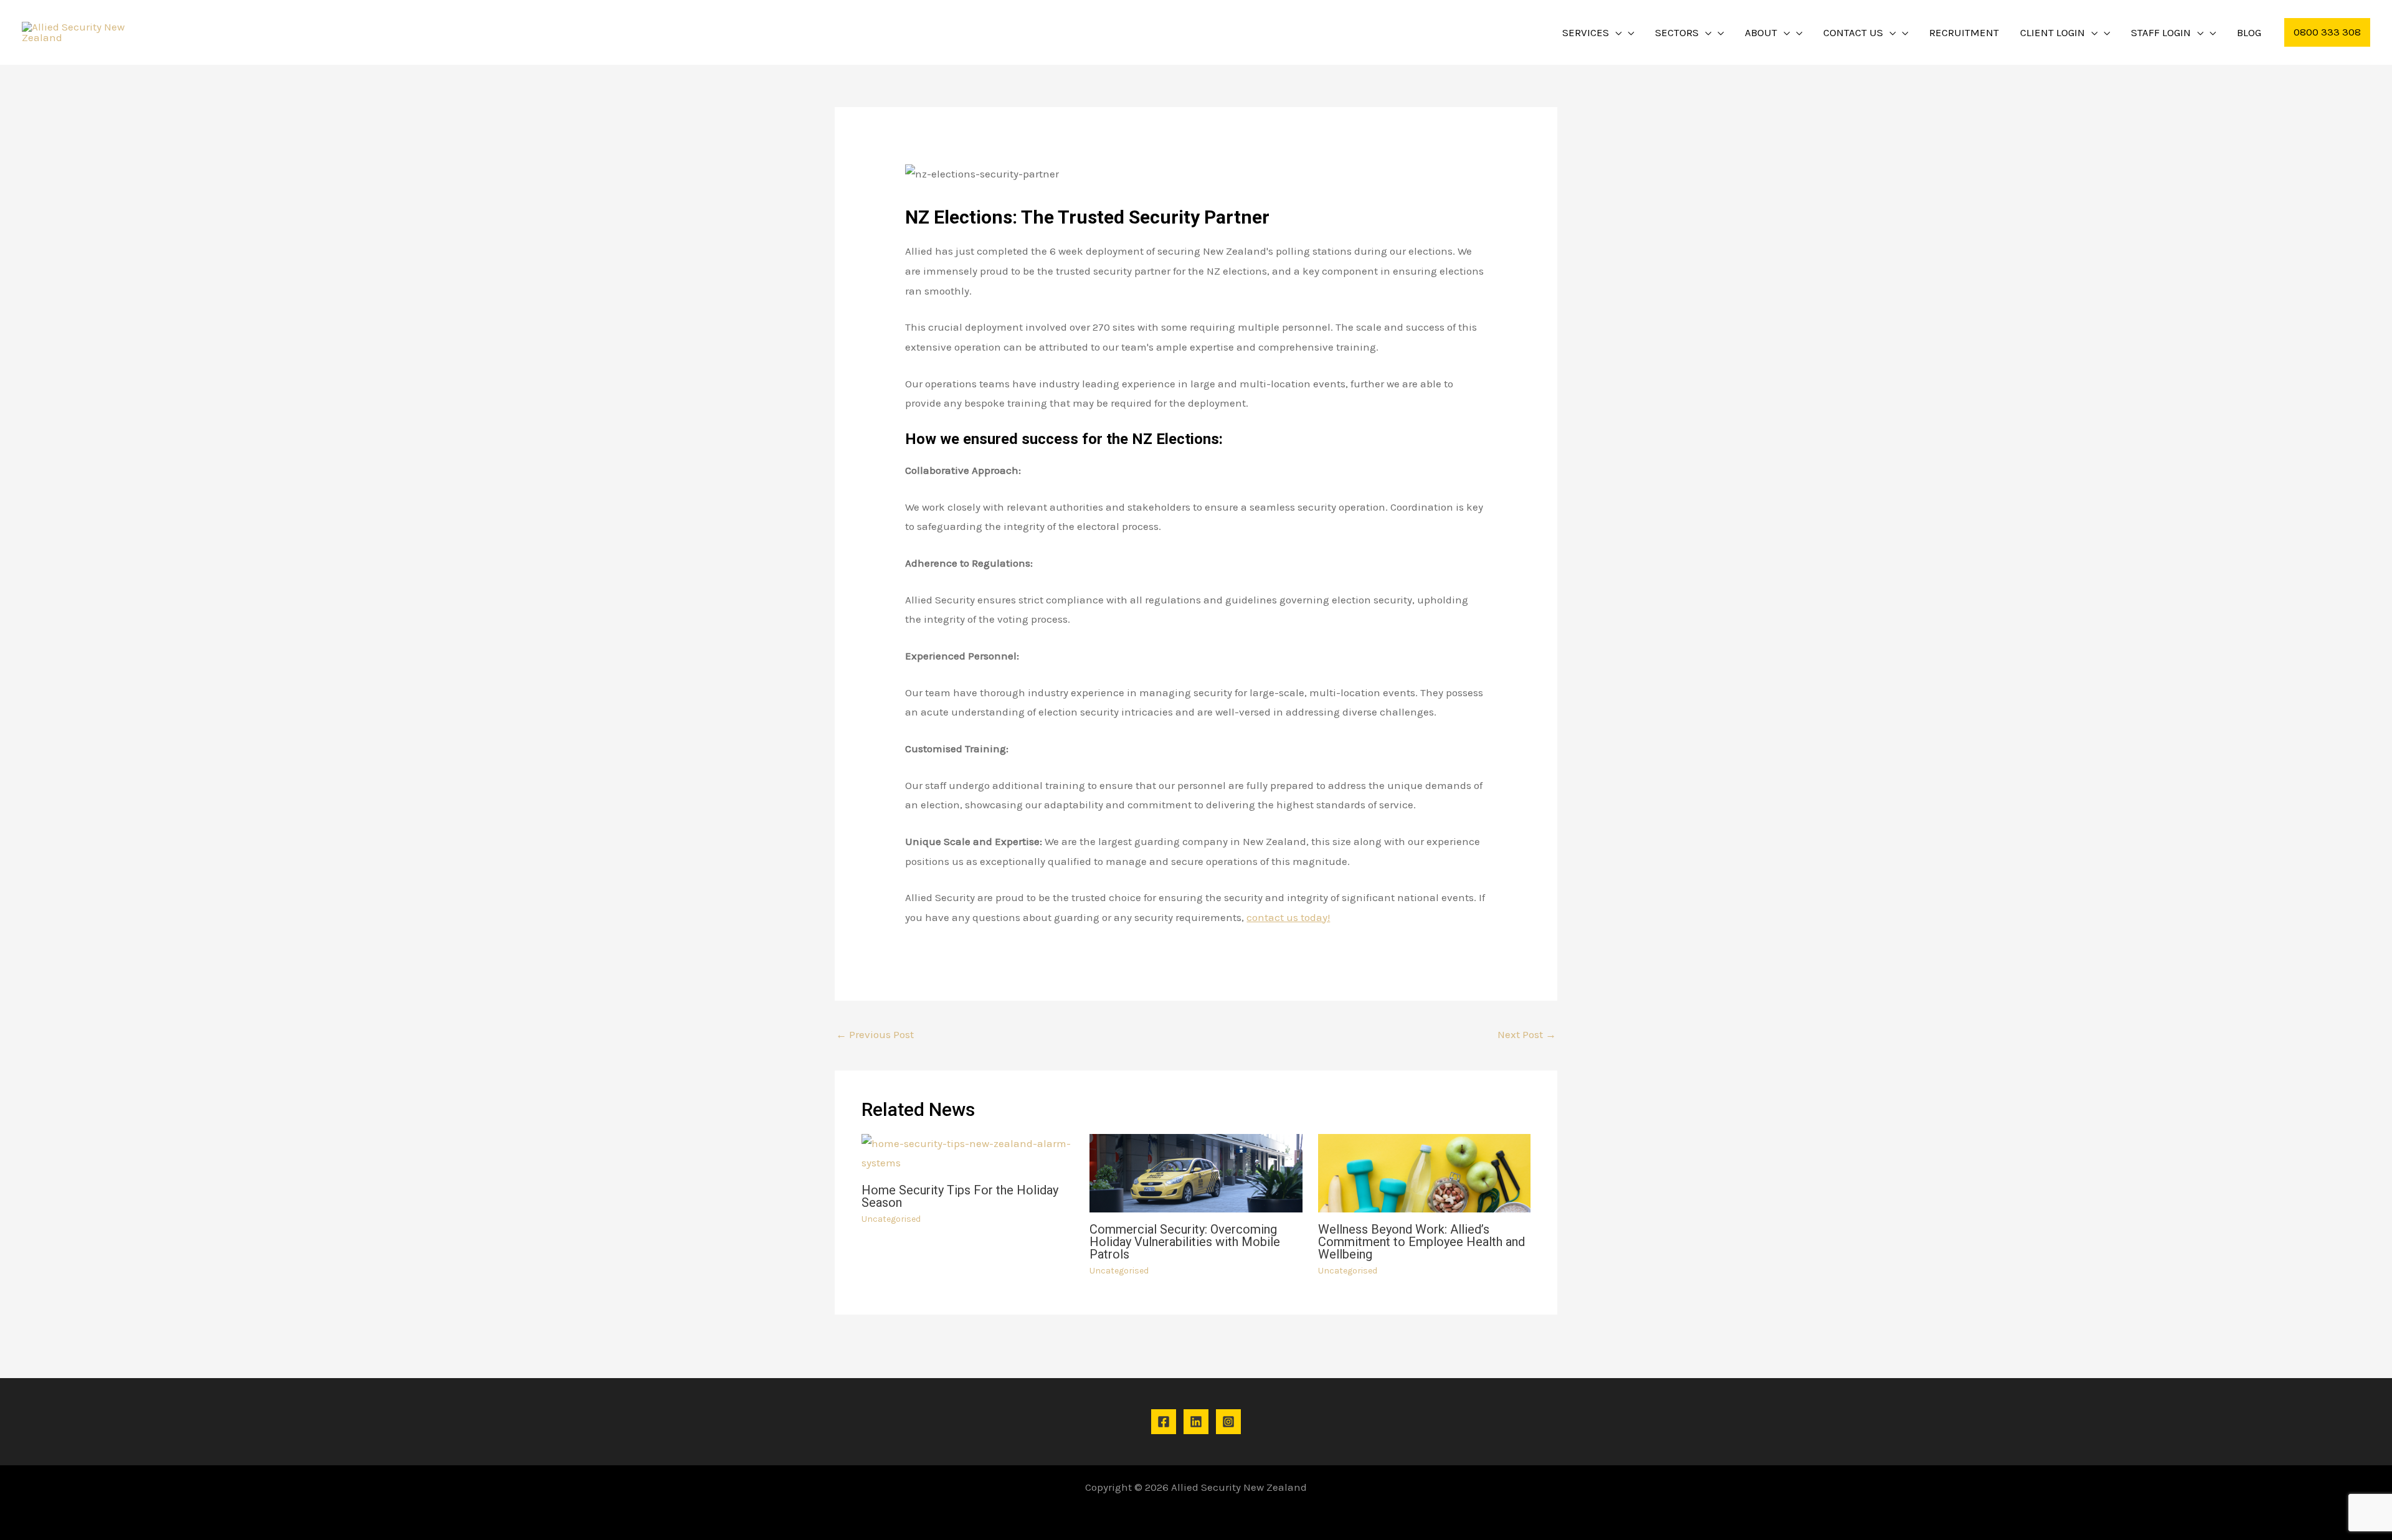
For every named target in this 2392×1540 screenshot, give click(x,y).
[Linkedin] (1196, 1422)
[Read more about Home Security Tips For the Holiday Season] (968, 1152)
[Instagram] (1228, 1422)
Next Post (1527, 1034)
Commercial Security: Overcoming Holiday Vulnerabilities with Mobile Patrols (1185, 1242)
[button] (1615, 32)
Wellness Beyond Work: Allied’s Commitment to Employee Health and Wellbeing (1421, 1242)
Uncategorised (891, 1219)
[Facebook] (1164, 1422)
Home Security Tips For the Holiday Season (960, 1196)
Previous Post (875, 1034)
